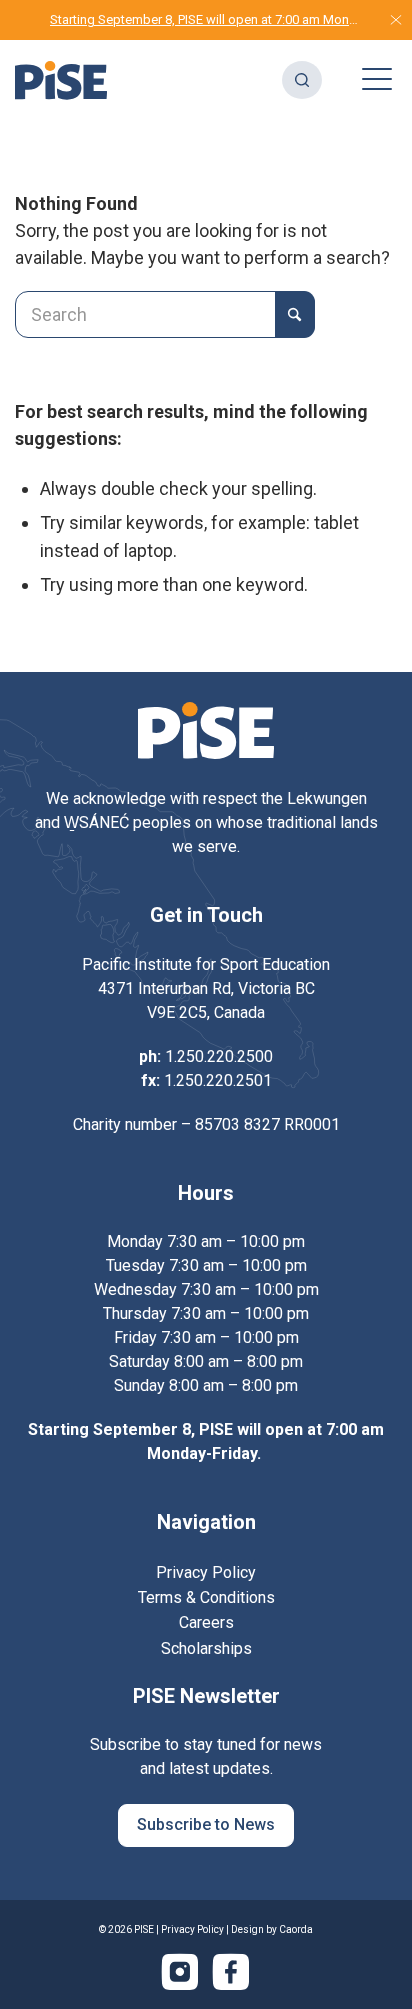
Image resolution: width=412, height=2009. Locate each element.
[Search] (292, 80)
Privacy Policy (192, 1929)
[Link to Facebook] (231, 1972)
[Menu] (367, 80)
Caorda (296, 1929)
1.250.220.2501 (218, 1080)
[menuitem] (238, 80)
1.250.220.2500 (219, 1056)
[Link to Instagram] (180, 1972)
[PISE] (61, 80)
